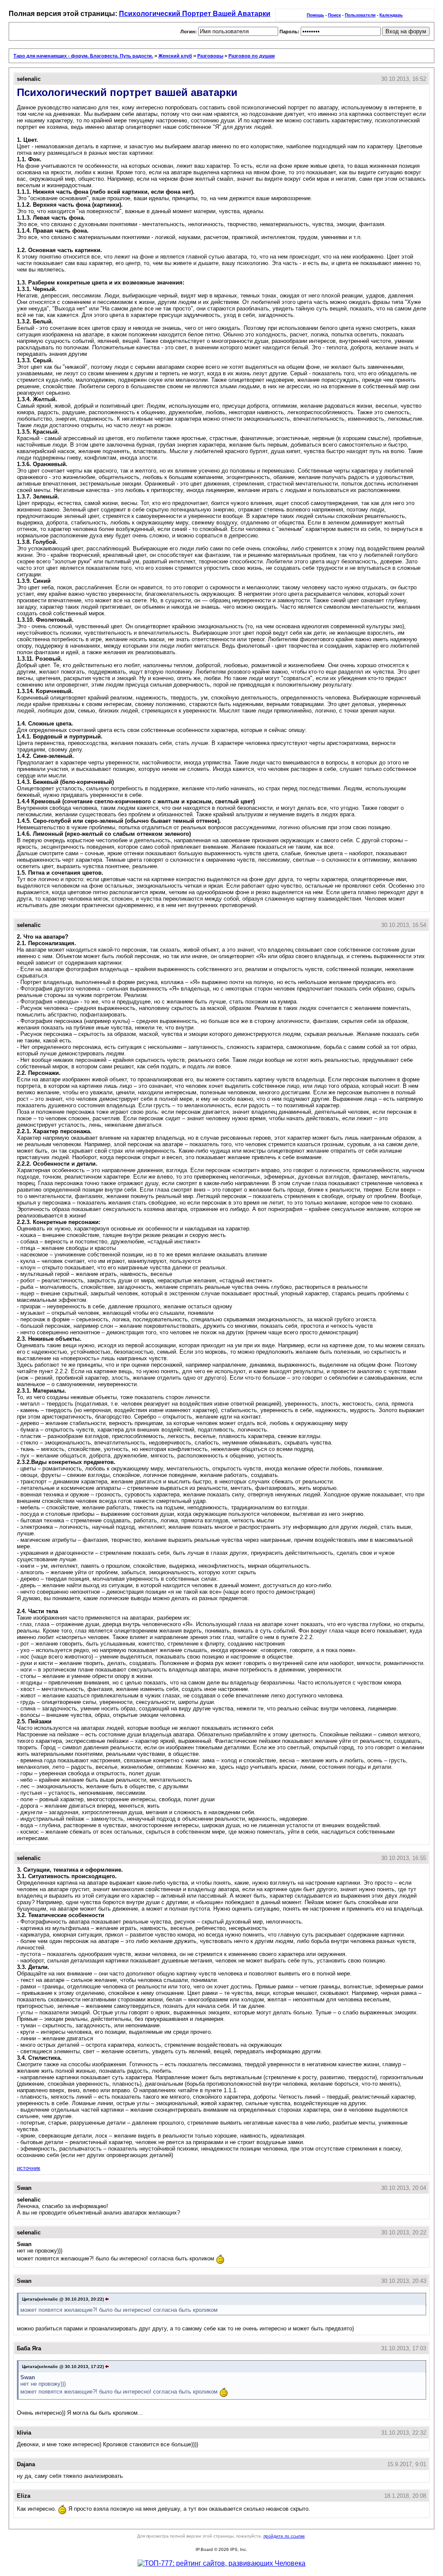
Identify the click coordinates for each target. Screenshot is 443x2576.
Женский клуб (175, 56)
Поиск (334, 15)
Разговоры (210, 56)
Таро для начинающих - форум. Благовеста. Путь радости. (83, 56)
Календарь (391, 15)
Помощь (315, 15)
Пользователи (360, 15)
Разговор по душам (252, 56)
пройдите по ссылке (284, 2536)
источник (29, 2168)
